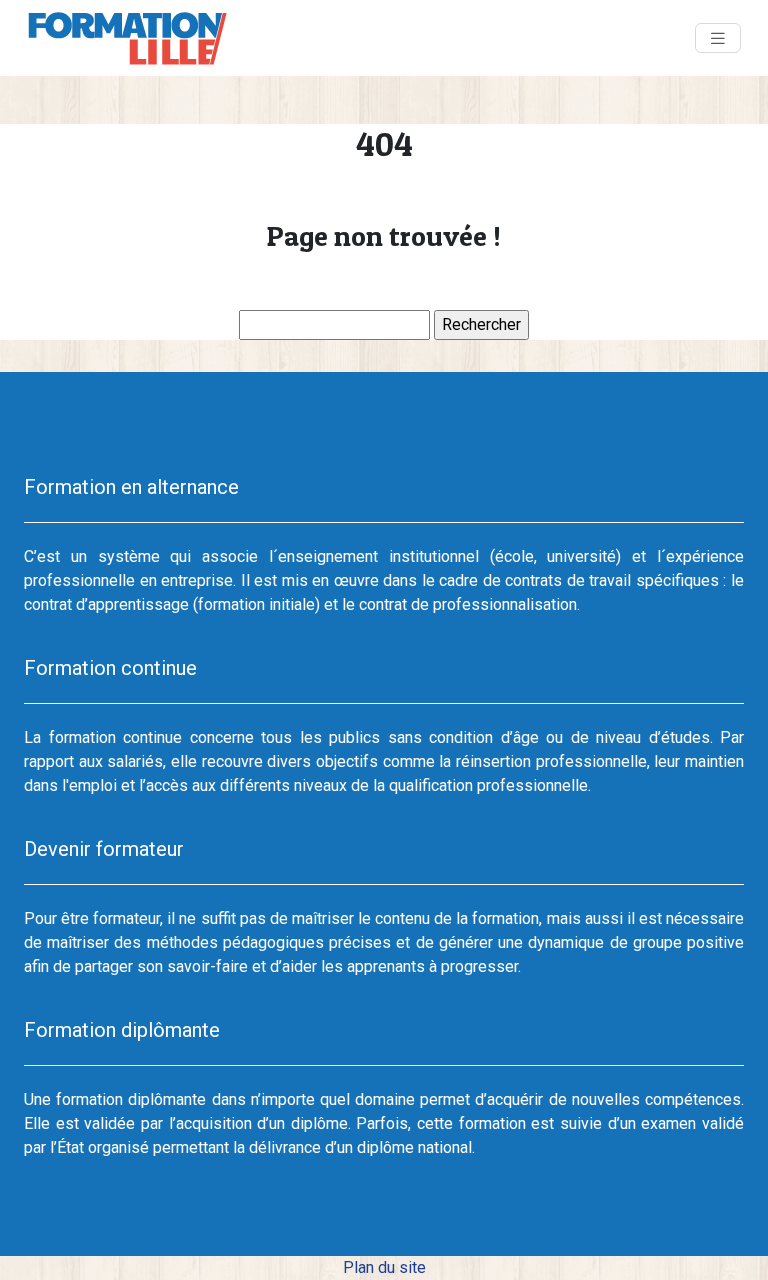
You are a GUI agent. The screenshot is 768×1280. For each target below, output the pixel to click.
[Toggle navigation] (718, 38)
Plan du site (384, 1267)
